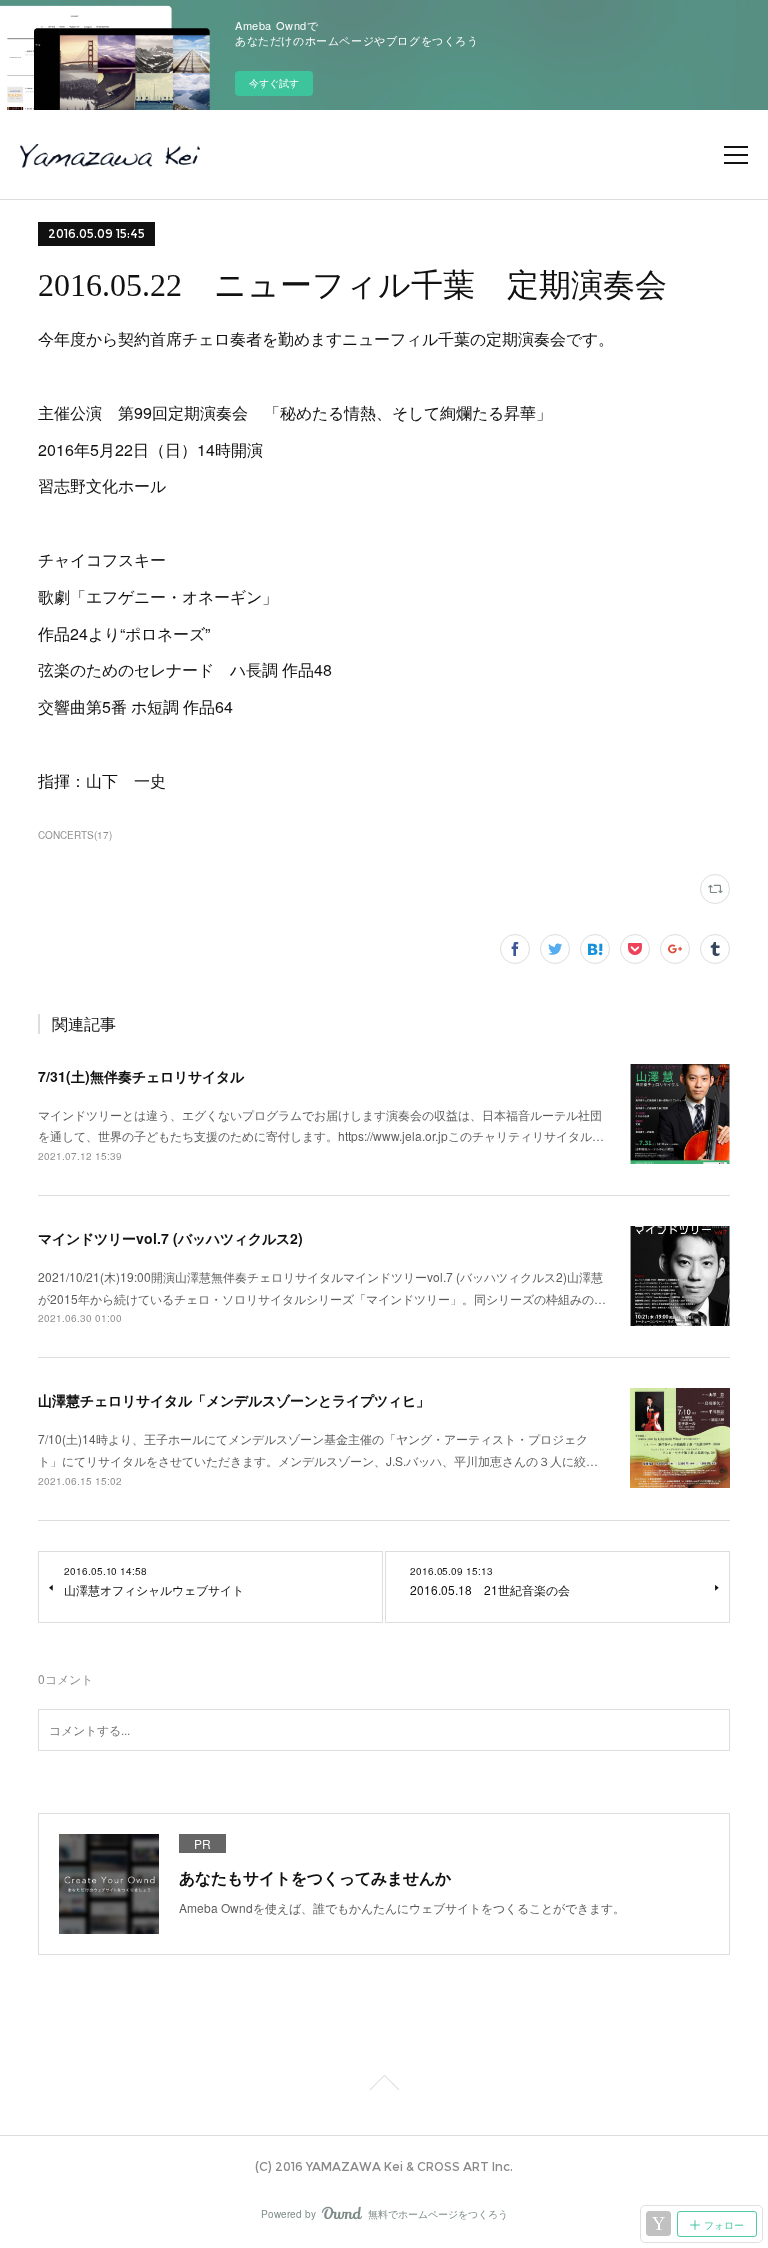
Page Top (384, 2086)
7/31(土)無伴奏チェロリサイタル (141, 1076)
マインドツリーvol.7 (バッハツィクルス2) (170, 1238)
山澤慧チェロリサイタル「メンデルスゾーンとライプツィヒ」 (234, 1400)
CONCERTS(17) (75, 835)
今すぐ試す (274, 83)
